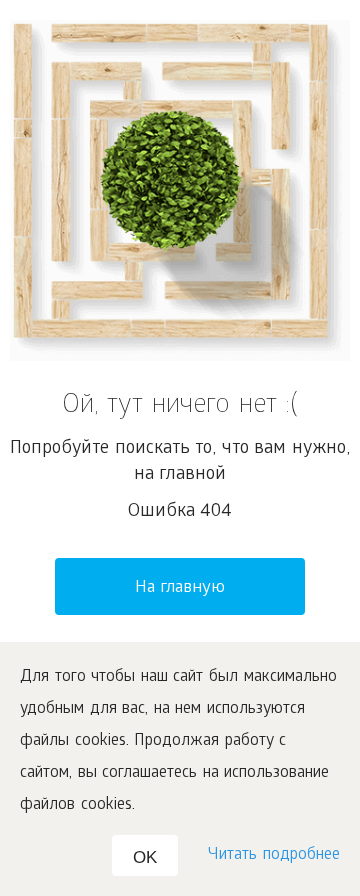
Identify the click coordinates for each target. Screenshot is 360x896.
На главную (180, 588)
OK (145, 857)
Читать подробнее (274, 855)
